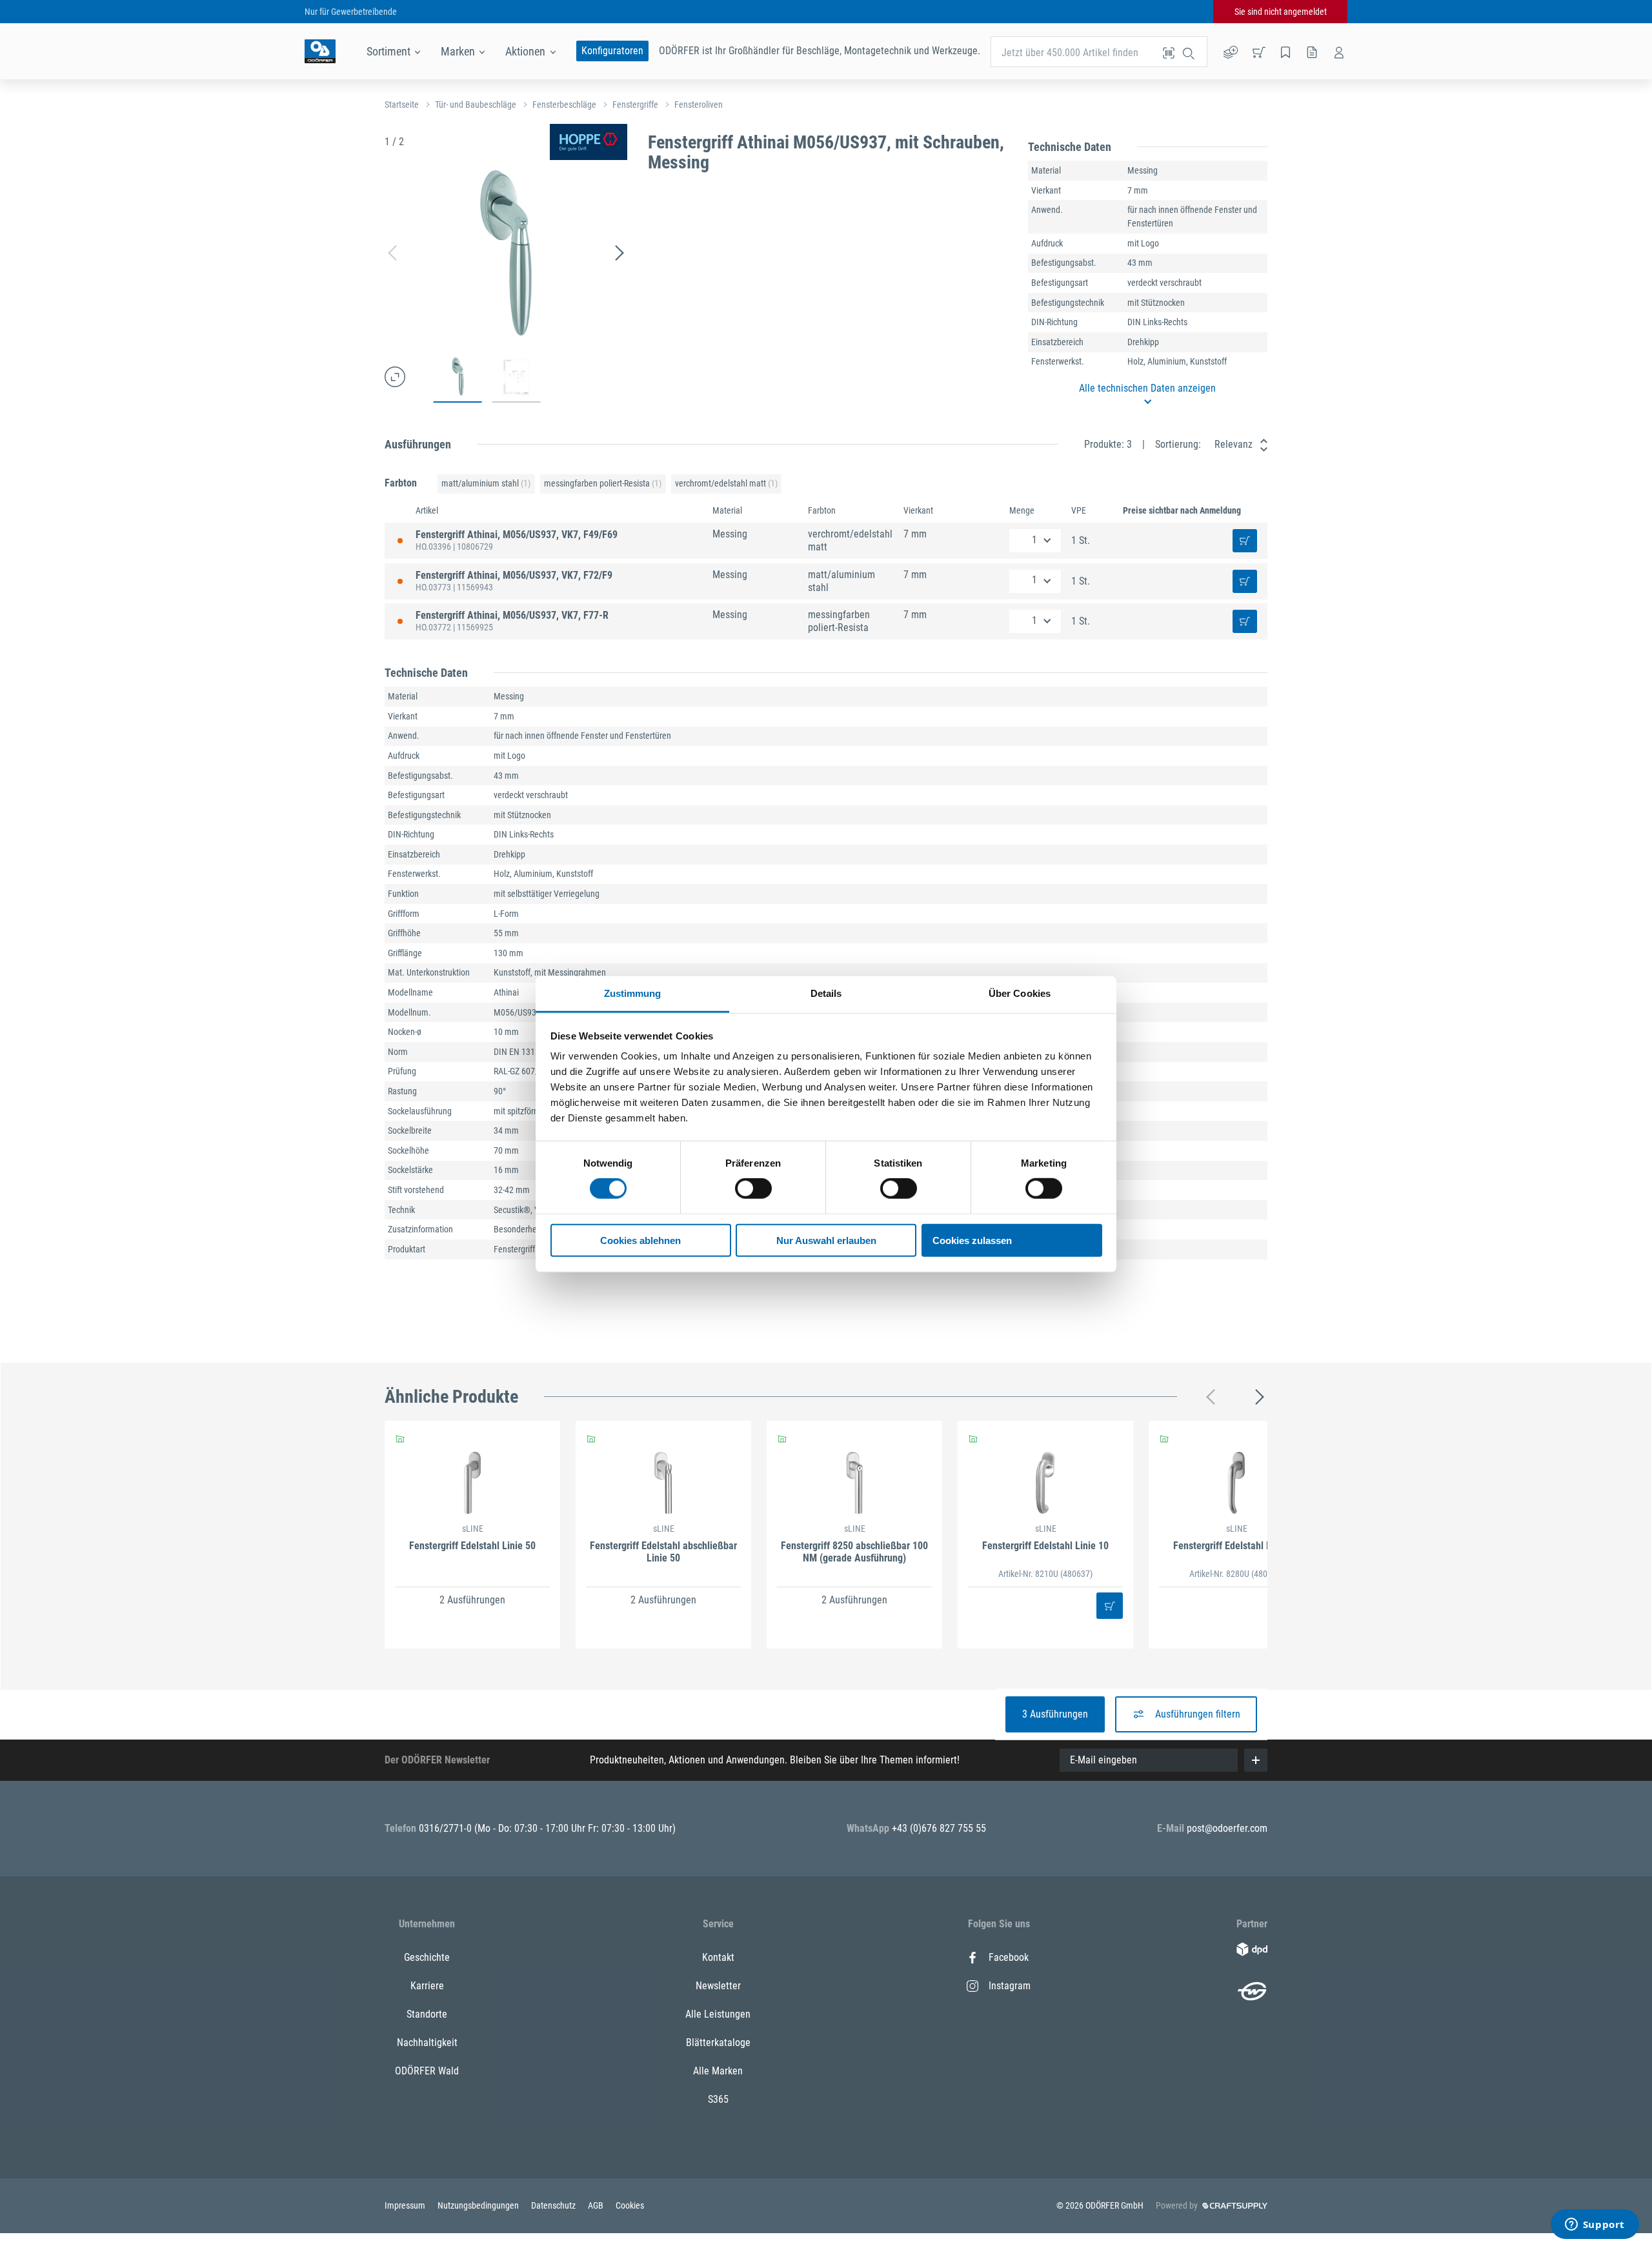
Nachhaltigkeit (427, 2042)
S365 (718, 2099)
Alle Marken (718, 2071)
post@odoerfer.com (1227, 1828)
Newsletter (718, 1986)
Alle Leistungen (718, 2014)
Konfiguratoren (612, 51)
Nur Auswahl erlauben (826, 1240)
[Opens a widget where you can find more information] (1595, 2225)
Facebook (1009, 1957)
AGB (597, 2205)
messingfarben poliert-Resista (603, 483)
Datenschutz (554, 2205)
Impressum (406, 2205)
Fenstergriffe (635, 105)
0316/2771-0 (447, 1828)
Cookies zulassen (972, 1240)
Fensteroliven (699, 105)
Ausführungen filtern (1198, 1714)
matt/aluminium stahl (486, 483)
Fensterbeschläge (564, 105)
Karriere (427, 1986)
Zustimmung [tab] (633, 993)
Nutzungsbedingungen (479, 2205)
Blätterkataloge (718, 2042)
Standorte (427, 2014)
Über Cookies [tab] (1020, 993)
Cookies (630, 2205)
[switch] (753, 1189)
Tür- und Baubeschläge (476, 105)
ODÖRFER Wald (427, 2071)
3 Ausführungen (1055, 1714)
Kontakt (718, 1957)
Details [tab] (826, 993)
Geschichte (427, 1957)
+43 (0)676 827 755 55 (939, 1828)
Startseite (402, 105)
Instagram (1010, 1986)
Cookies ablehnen (640, 1240)
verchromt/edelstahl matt (726, 483)
